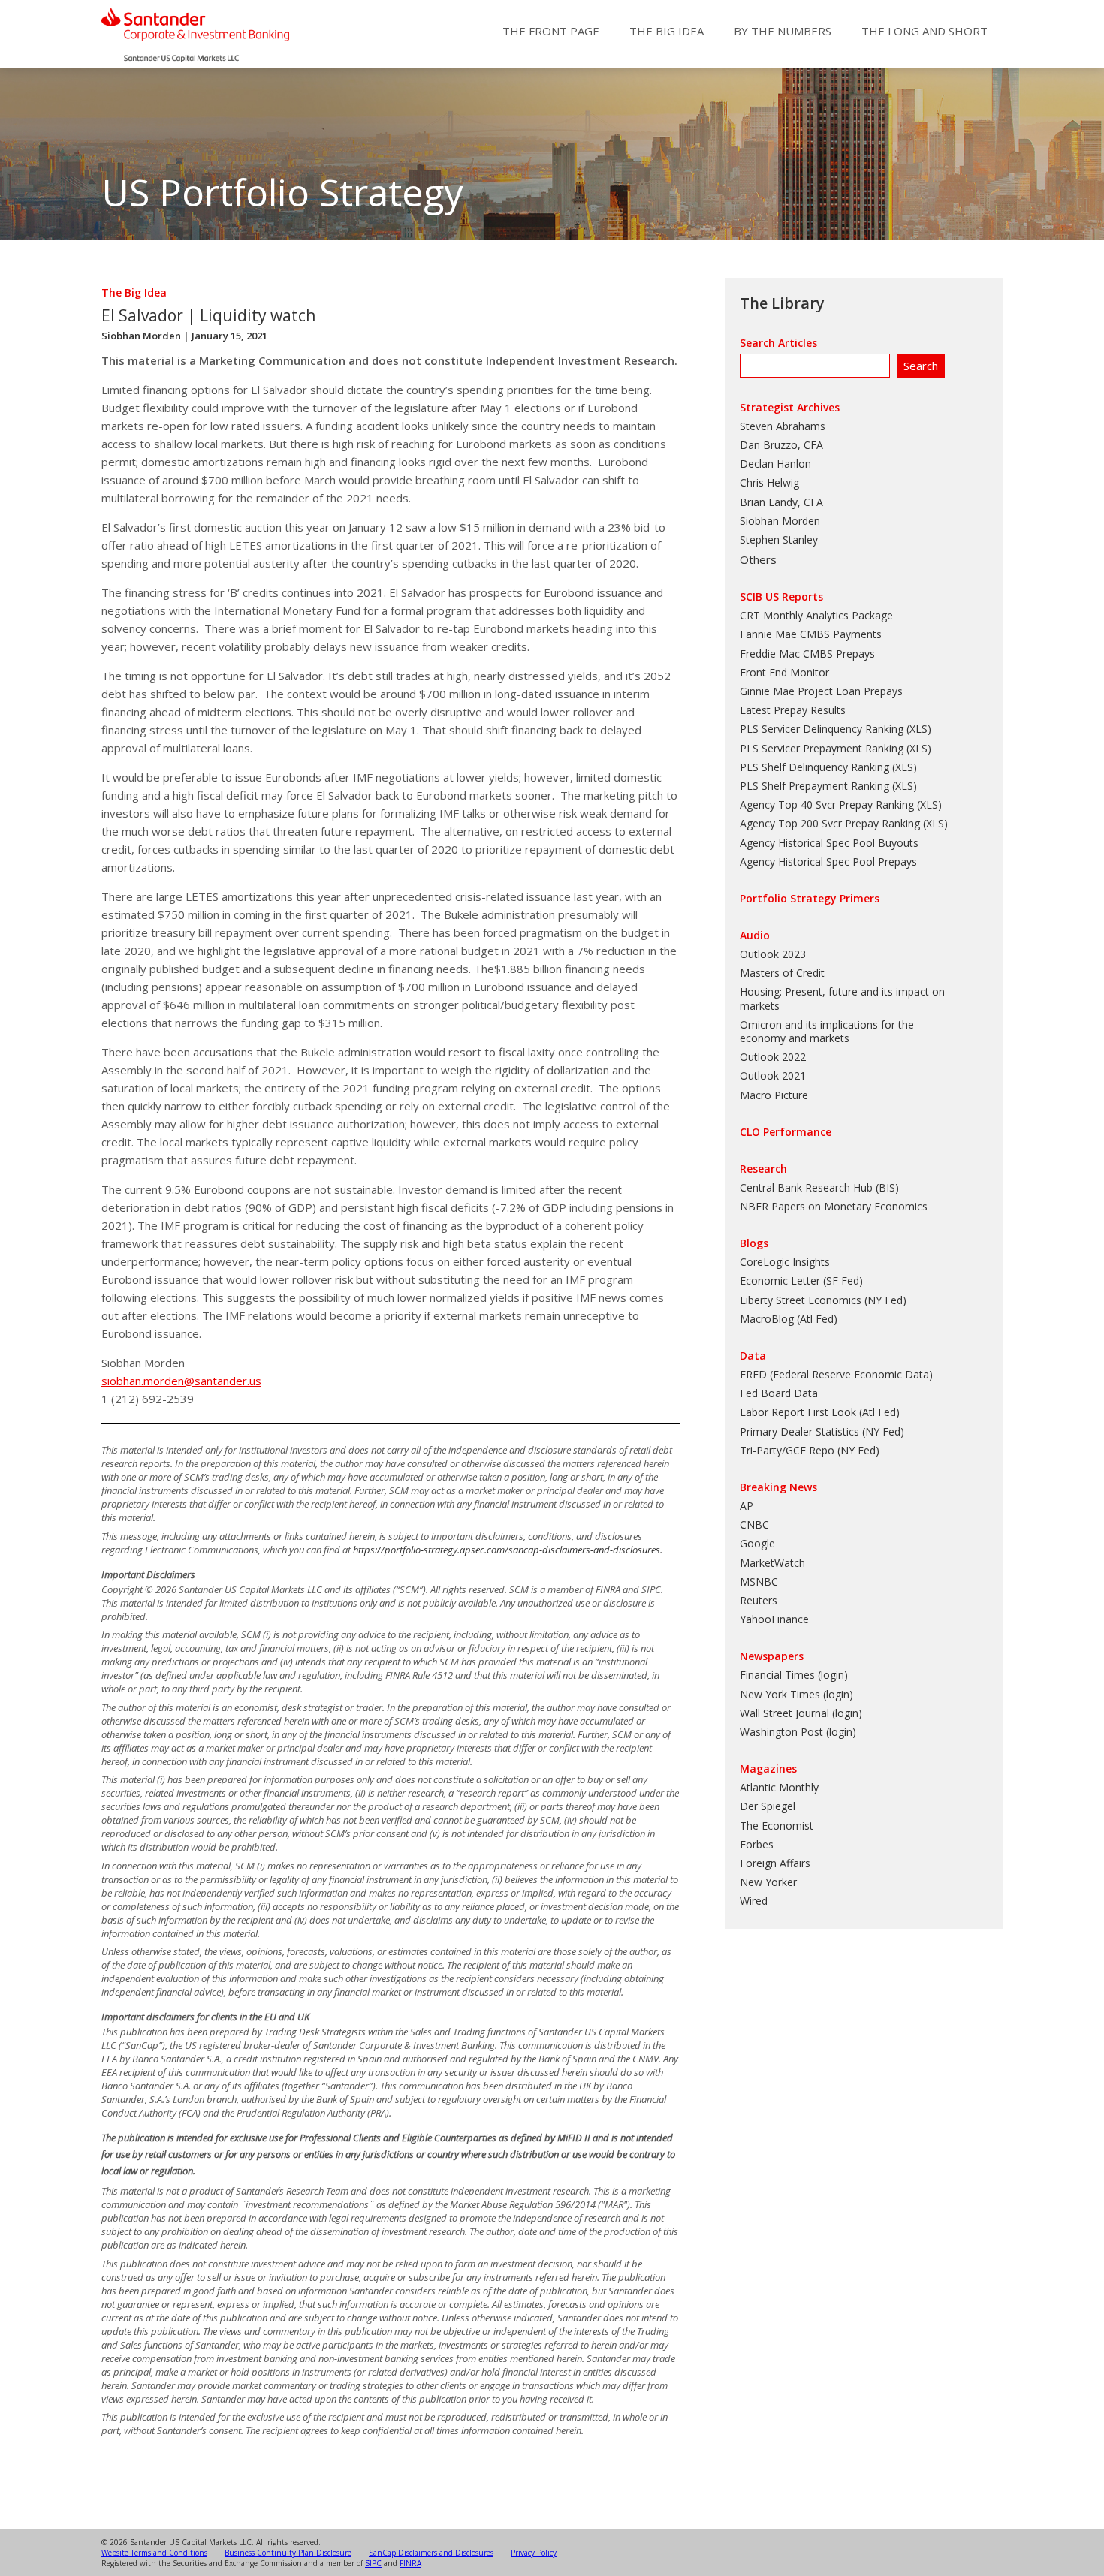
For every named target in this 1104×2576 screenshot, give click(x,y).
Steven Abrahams (783, 426)
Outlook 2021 (773, 1076)
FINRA (410, 2563)
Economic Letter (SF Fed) (801, 1280)
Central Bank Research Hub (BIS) (819, 1187)
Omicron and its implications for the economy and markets (827, 1031)
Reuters (759, 1600)
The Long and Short (925, 31)
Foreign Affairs (775, 1863)
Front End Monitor (784, 672)
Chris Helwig (769, 482)
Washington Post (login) (798, 1732)
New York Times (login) (796, 1694)
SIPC (373, 2563)
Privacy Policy (534, 2553)
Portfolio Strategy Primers (810, 898)
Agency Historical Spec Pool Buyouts (829, 843)
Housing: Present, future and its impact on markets (842, 998)
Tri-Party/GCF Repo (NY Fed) (810, 1450)
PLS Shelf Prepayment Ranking (814, 786)
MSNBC (759, 1582)
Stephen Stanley (779, 539)
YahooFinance (774, 1619)
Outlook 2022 (773, 1057)
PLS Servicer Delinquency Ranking (822, 729)
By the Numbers (783, 31)
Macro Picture (774, 1095)
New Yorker (768, 1882)
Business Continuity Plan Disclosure (288, 2553)
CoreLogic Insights (785, 1262)
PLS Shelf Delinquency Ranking (814, 767)
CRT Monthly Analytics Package (816, 615)
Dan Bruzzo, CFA (781, 445)
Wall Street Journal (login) (801, 1713)
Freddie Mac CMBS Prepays (807, 654)
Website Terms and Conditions (154, 2553)
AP (747, 1506)
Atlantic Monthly (779, 1787)
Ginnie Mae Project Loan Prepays (821, 691)
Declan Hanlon (775, 464)
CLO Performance (786, 1132)
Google (757, 1543)
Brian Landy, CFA (781, 502)
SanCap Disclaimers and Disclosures (431, 2553)
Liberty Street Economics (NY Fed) (823, 1300)
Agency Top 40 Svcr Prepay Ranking (827, 804)
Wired (754, 1901)
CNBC (754, 1525)
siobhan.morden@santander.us (181, 1381)
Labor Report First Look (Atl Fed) (820, 1412)
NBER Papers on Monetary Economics (834, 1206)
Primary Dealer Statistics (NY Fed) (822, 1431)
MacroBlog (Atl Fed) (789, 1319)
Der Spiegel (768, 1806)
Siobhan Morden (141, 336)
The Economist (777, 1826)
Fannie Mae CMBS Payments (811, 634)
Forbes (757, 1844)
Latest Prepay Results (793, 710)
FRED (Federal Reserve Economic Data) (836, 1374)
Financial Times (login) (794, 1675)
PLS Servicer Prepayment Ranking (822, 748)
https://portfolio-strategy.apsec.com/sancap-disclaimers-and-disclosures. (508, 1550)
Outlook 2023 (773, 954)
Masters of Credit (782, 973)
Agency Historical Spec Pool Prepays (828, 862)
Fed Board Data (779, 1393)
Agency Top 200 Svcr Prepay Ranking (830, 823)
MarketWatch (772, 1563)
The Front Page (551, 31)
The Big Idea (667, 31)
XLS (918, 729)
